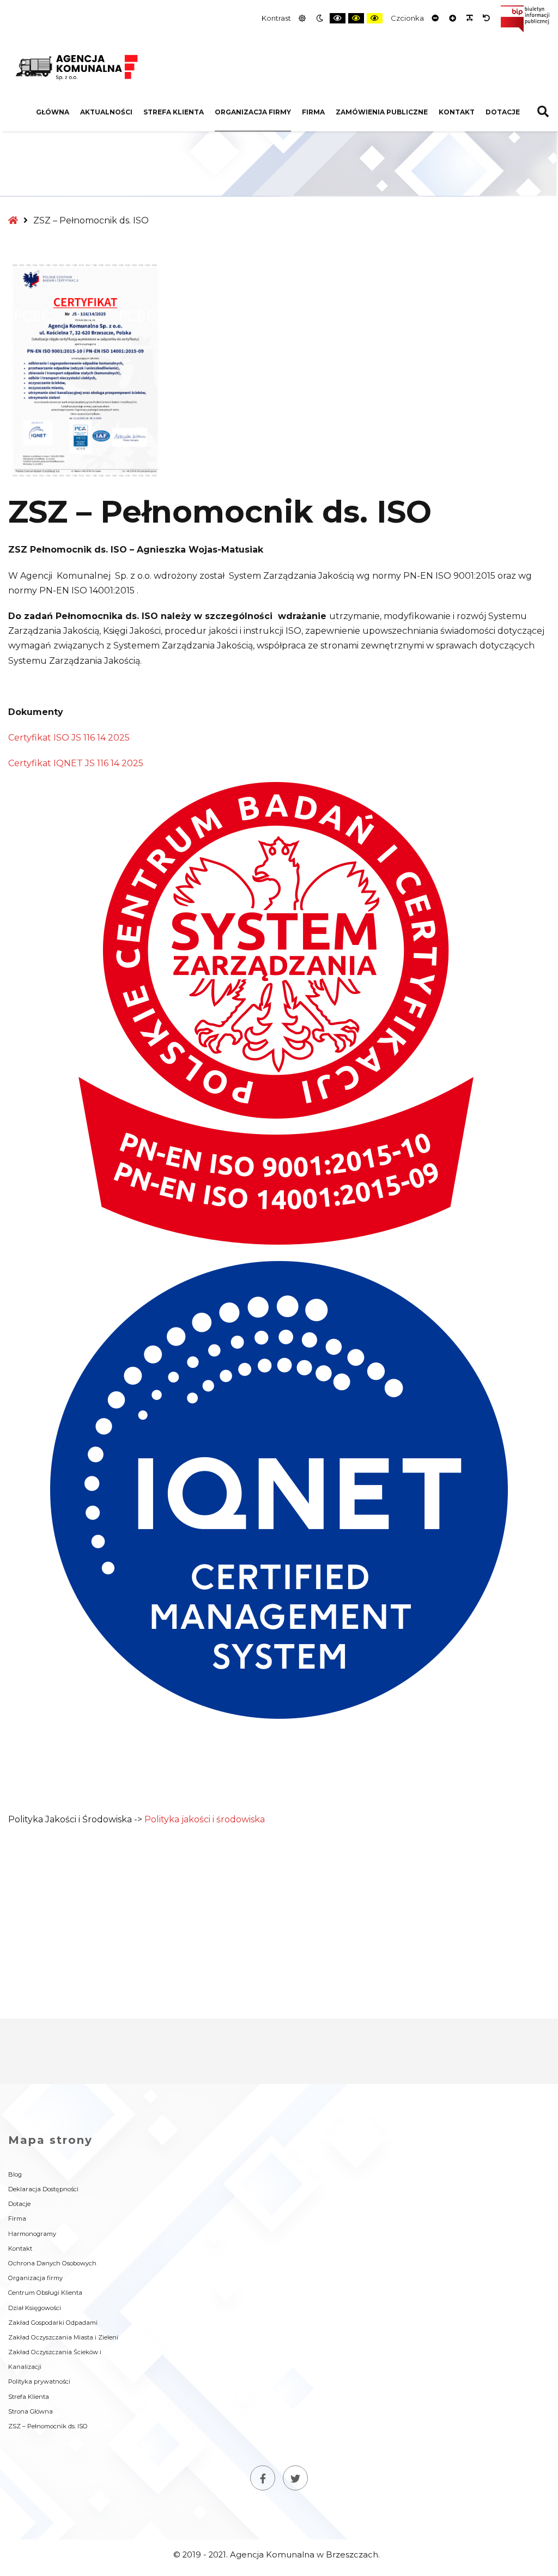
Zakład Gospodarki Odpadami (53, 2323)
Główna (53, 112)
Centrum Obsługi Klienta (45, 2293)
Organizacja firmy (253, 112)
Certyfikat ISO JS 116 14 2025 (69, 738)
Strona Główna (31, 2411)
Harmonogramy (32, 2234)
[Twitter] (295, 2478)
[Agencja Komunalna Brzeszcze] (76, 66)
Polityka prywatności (39, 2381)
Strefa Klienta (174, 112)
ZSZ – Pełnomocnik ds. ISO (48, 2426)
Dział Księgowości (35, 2308)
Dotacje (503, 112)
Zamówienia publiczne (382, 112)
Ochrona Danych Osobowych (52, 2263)
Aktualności (106, 112)
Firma (313, 112)
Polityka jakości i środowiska (205, 1819)
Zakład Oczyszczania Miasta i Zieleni (63, 2337)
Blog (15, 2174)
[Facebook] (263, 2478)
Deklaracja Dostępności (43, 2189)
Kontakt (457, 112)
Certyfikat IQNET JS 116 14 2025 (76, 763)
